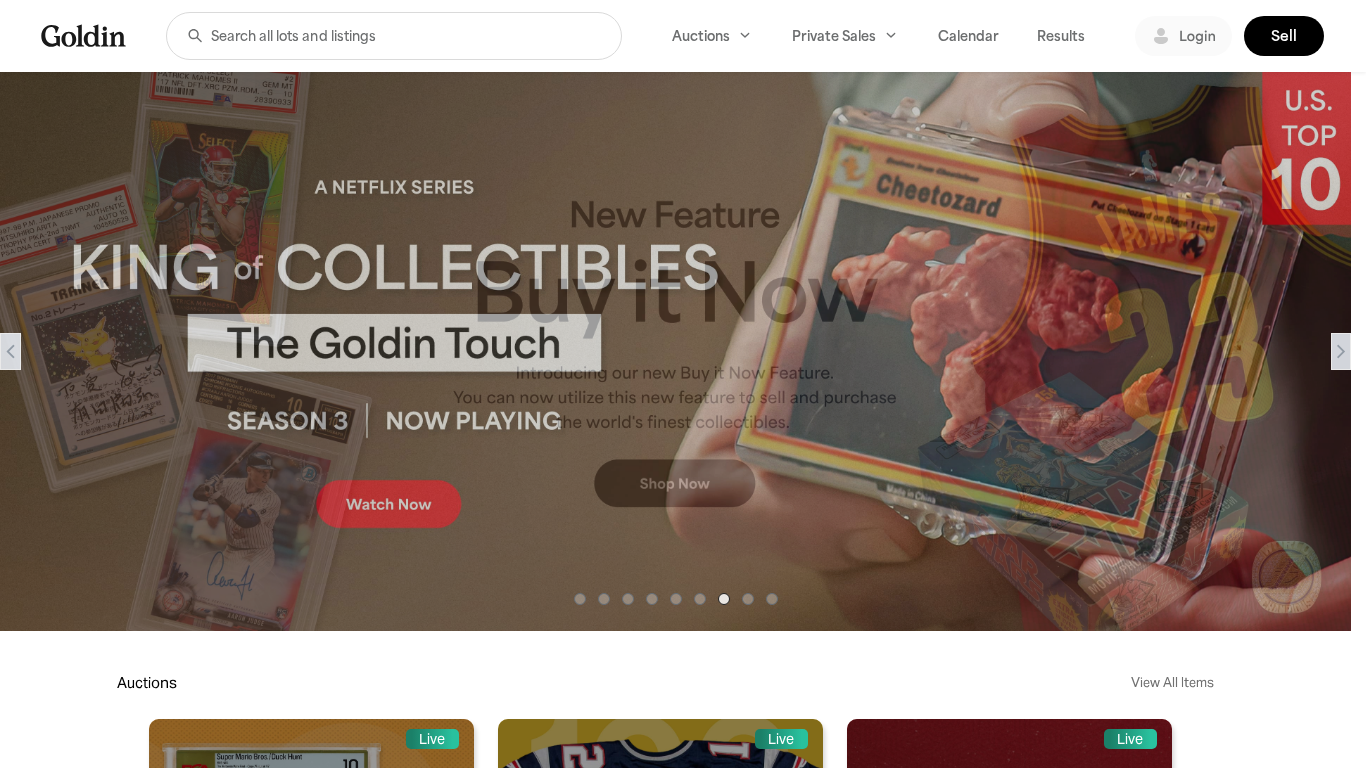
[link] (83, 35)
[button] (195, 36)
